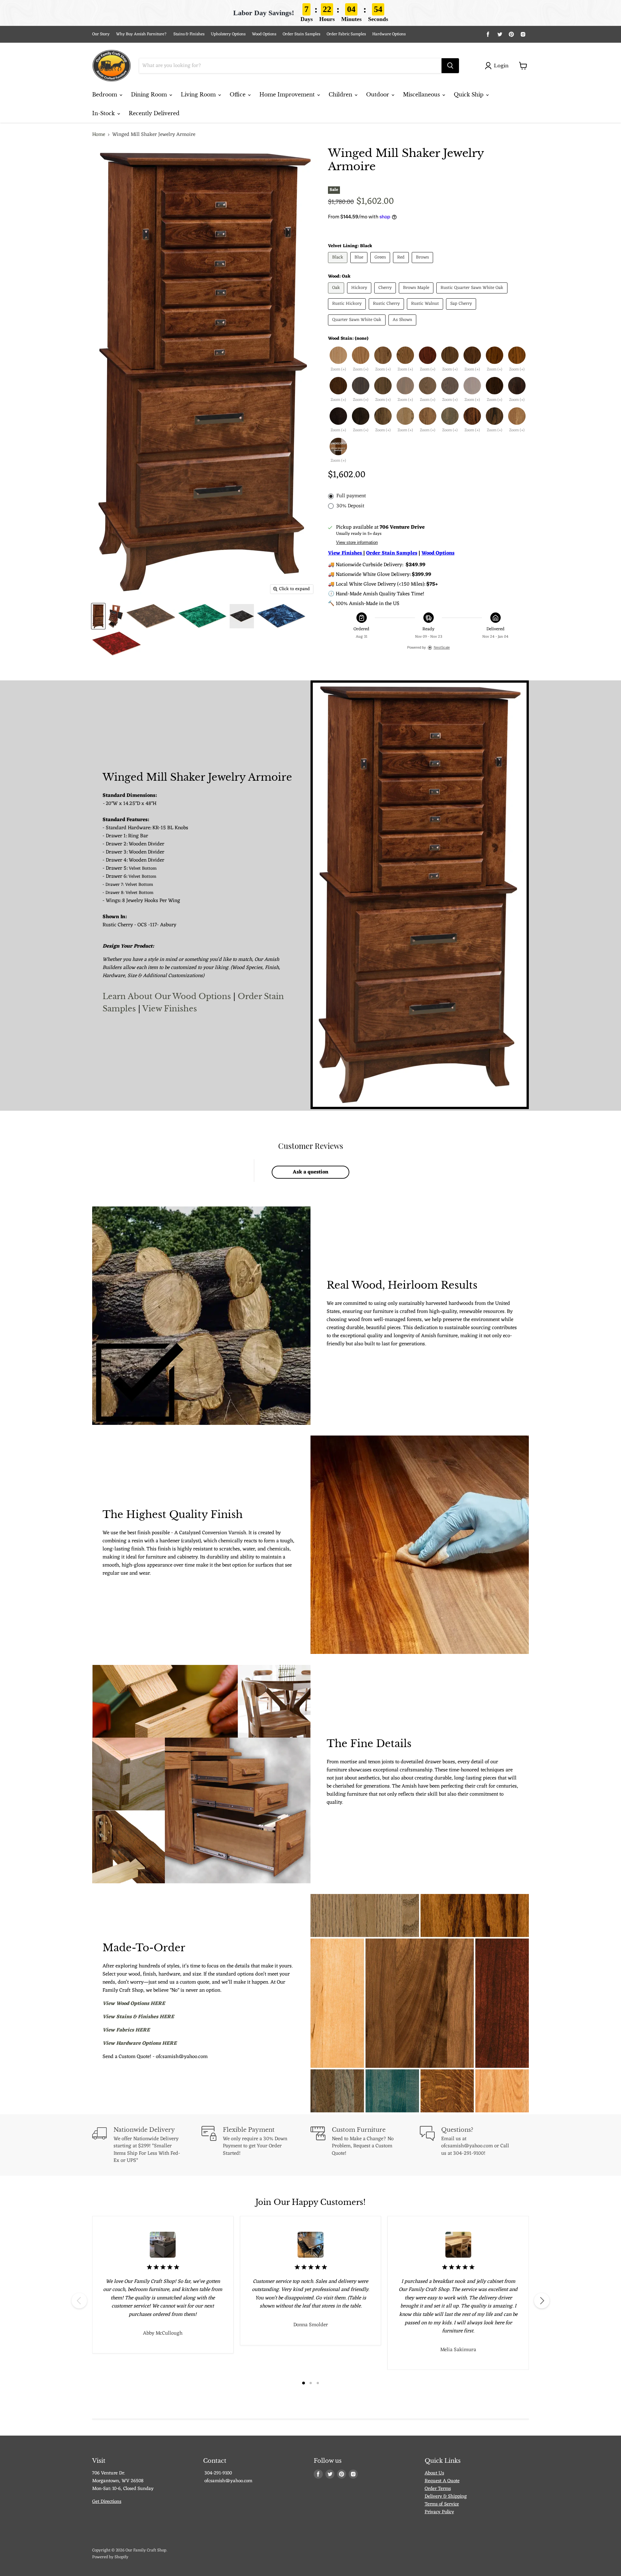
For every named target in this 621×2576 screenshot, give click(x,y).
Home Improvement (288, 94)
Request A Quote (442, 2481)
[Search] (450, 66)
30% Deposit (350, 506)
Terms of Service (442, 2504)
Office (238, 94)
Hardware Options (389, 34)
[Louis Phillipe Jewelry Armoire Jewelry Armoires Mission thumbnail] (151, 616)
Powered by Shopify (110, 2557)
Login (501, 66)
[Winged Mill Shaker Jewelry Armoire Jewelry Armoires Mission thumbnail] (98, 616)
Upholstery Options (228, 34)
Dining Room (150, 94)
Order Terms (438, 2489)
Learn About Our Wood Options (168, 996)
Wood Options (264, 34)
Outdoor (378, 94)
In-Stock (104, 113)
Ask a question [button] (310, 1172)
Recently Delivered (154, 113)
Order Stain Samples (301, 34)
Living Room (199, 94)
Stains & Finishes (189, 34)
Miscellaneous (422, 94)
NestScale (442, 647)
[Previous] (79, 2301)
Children (341, 94)
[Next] (542, 2301)
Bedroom (105, 94)
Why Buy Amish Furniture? (142, 34)
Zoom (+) (338, 370)
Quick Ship (469, 94)
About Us (434, 2473)
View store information (357, 543)
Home (99, 135)
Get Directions (107, 2502)
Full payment (351, 496)
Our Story (101, 34)
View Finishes (170, 1008)
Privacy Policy (439, 2512)
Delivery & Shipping (446, 2497)
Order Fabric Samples (346, 34)
